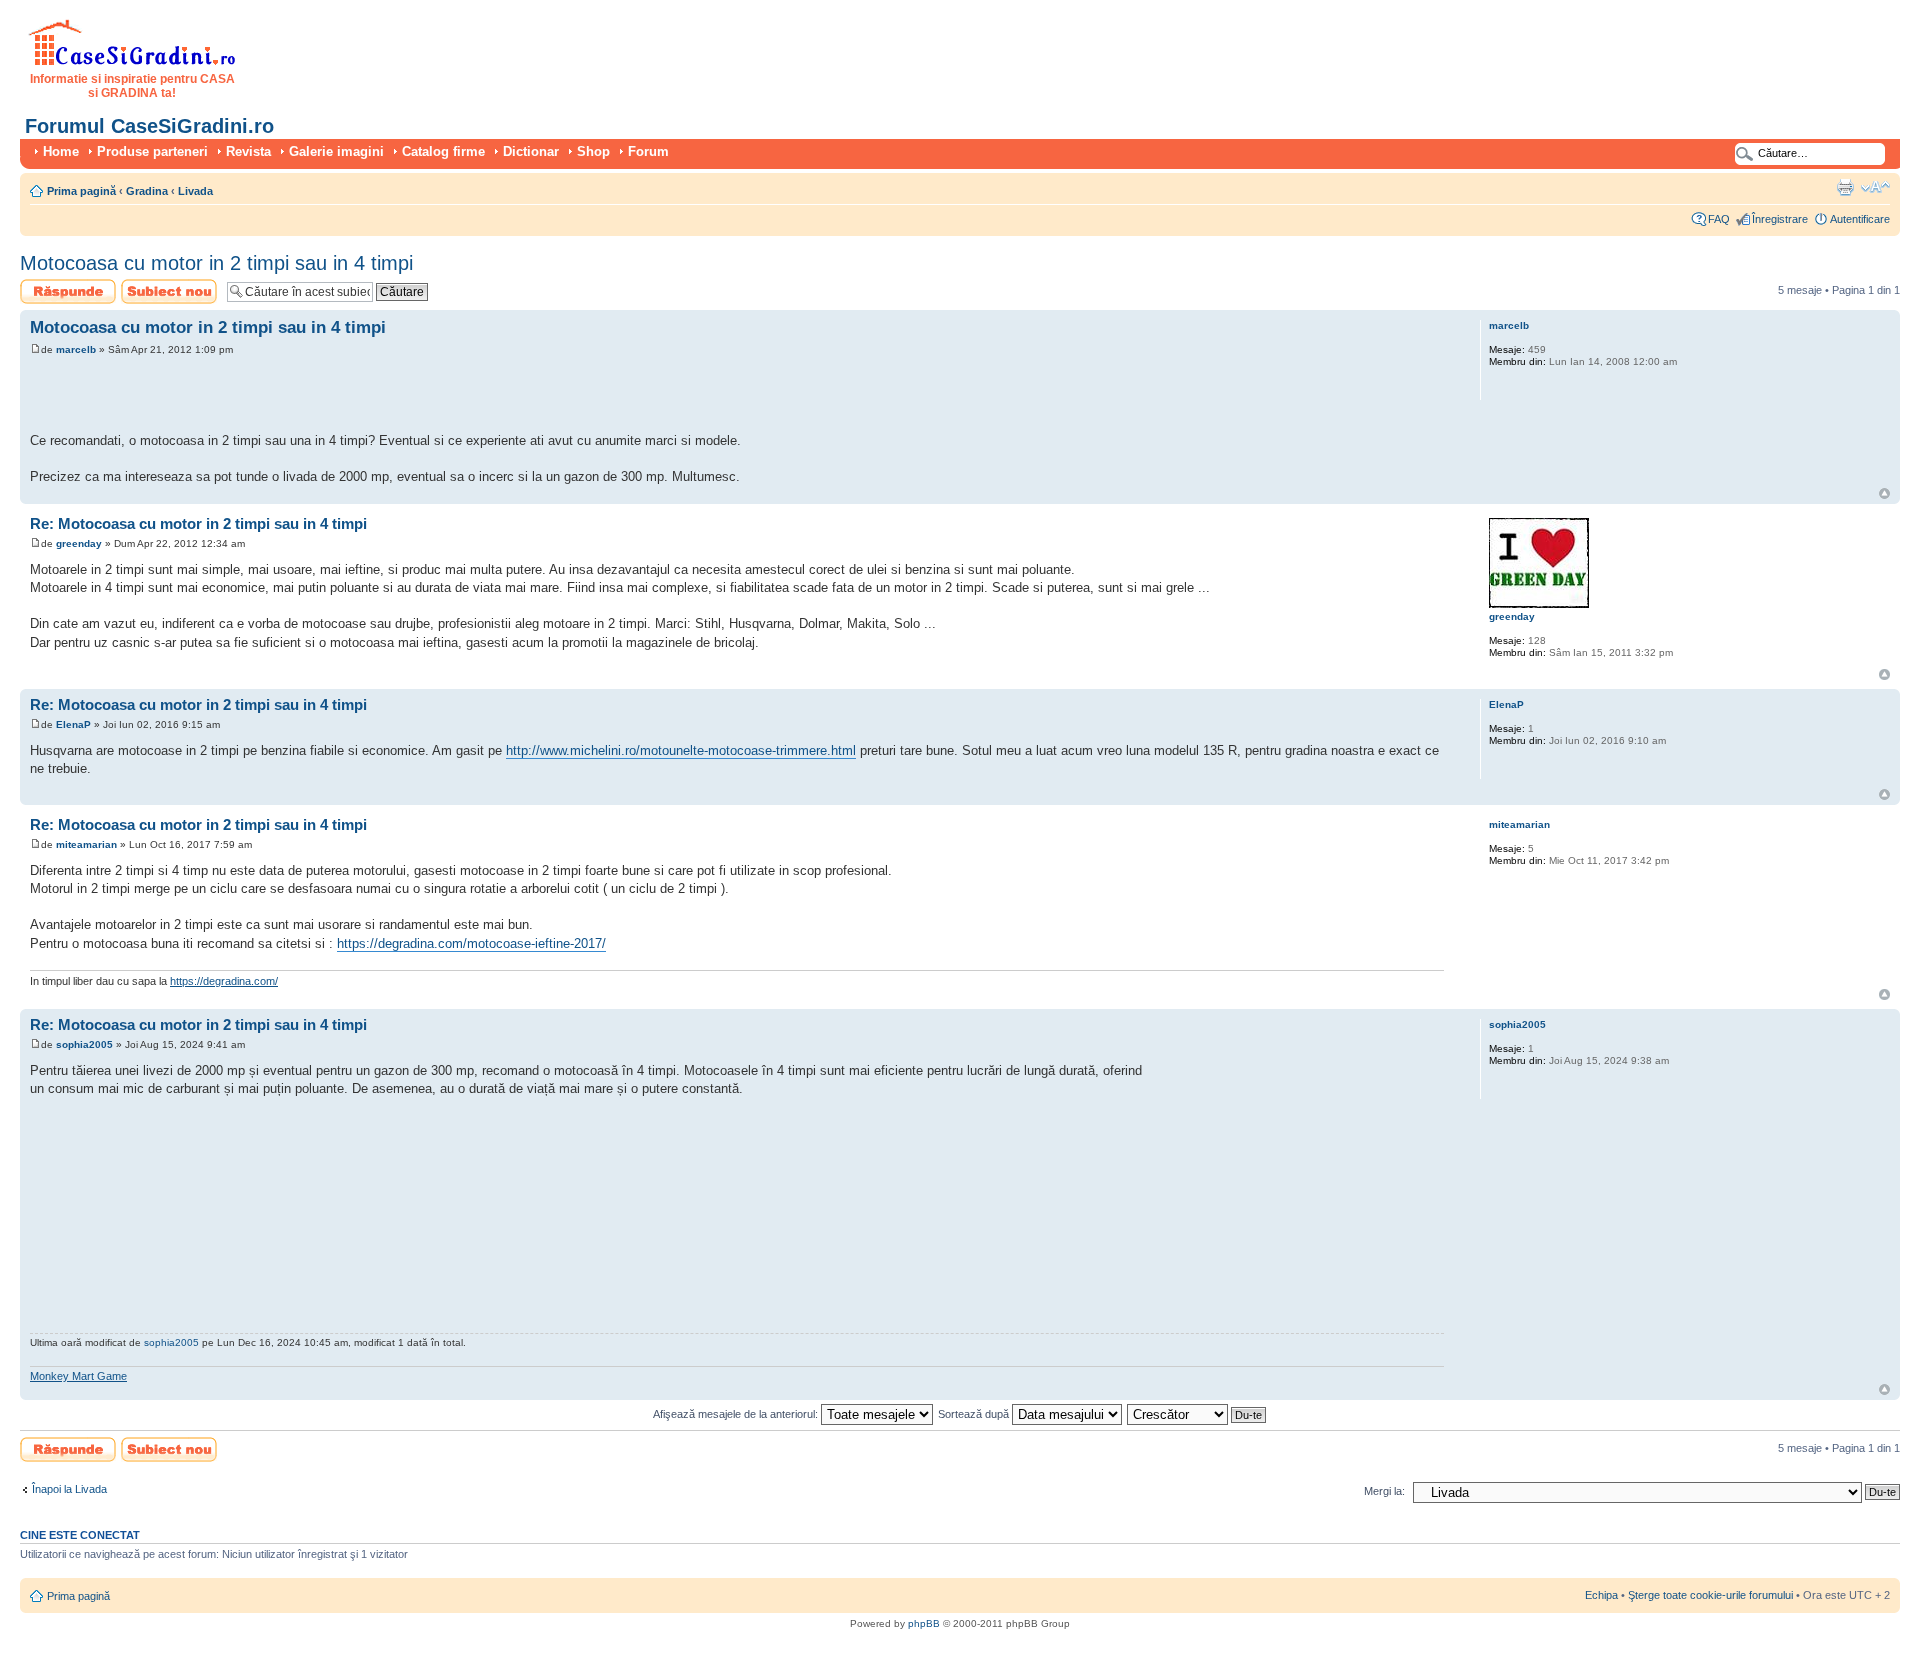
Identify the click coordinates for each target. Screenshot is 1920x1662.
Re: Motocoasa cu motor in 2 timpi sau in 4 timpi (198, 523)
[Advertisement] (264, 397)
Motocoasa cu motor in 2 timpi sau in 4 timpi (216, 263)
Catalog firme (443, 151)
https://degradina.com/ (224, 981)
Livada (195, 191)
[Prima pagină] (132, 62)
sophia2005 (84, 1044)
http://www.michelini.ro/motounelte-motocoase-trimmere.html (681, 750)
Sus (1884, 493)
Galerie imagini (336, 151)
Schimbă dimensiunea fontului (1875, 187)
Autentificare (1860, 219)
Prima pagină (81, 191)
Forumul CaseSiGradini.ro (149, 126)
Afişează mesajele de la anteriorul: (737, 1414)
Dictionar (531, 151)
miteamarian (86, 844)
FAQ (1719, 219)
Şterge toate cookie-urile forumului (1710, 1595)
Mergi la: (1384, 1491)
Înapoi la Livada (69, 1489)
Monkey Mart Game (78, 1376)
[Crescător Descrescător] (1197, 1414)
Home (61, 151)
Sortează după (975, 1414)
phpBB (924, 1623)
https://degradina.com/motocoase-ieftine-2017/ (471, 943)
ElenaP (73, 724)
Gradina (147, 191)
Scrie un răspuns (61, 285)
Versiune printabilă (1845, 187)
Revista (248, 151)
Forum (648, 151)
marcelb (76, 349)
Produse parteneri (152, 151)
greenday (79, 543)
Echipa (1601, 1595)
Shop (593, 151)
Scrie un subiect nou (160, 291)
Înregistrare (1780, 219)
